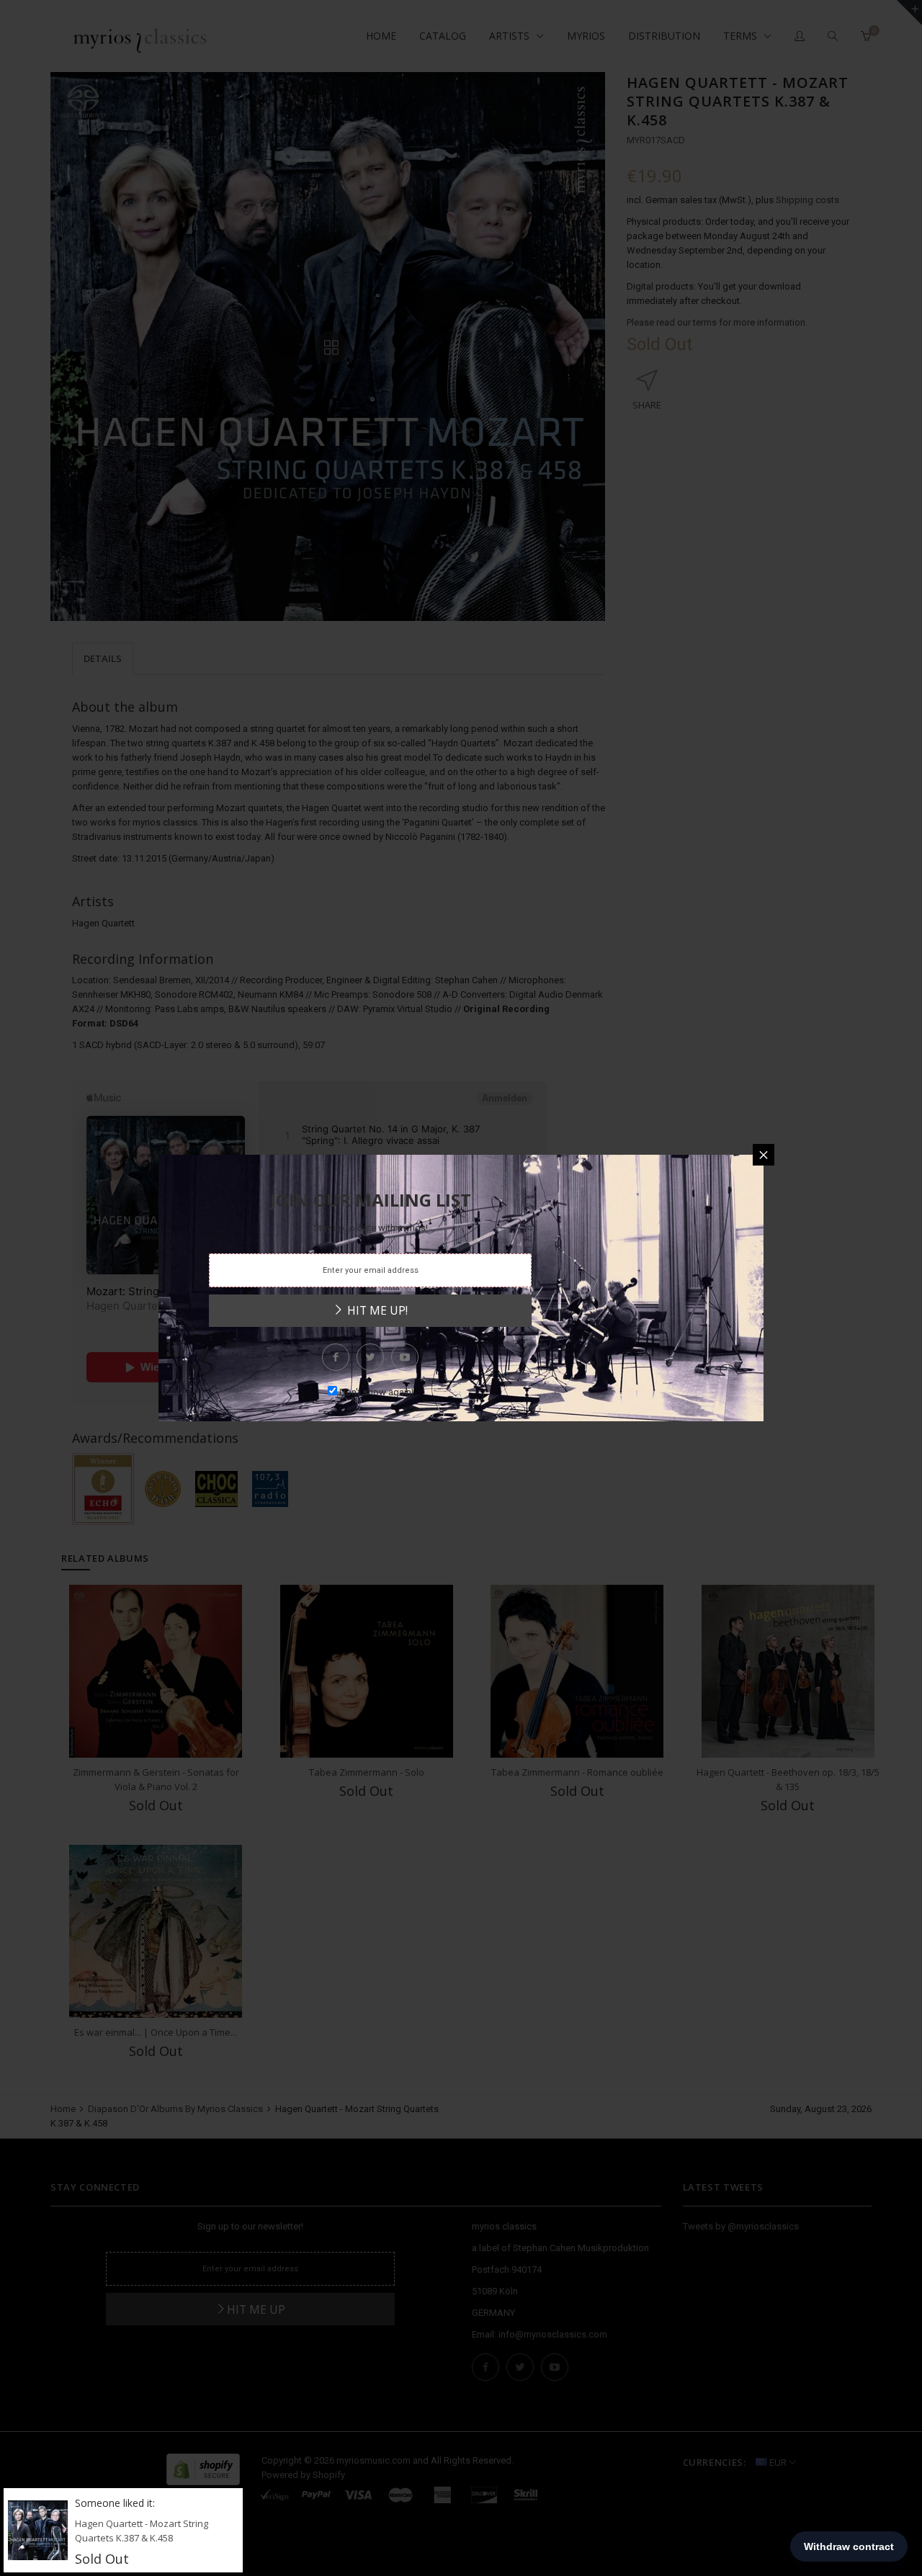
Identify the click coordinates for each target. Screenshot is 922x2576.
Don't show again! (376, 1392)
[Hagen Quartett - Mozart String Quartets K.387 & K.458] (38, 2530)
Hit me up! (376, 1310)
